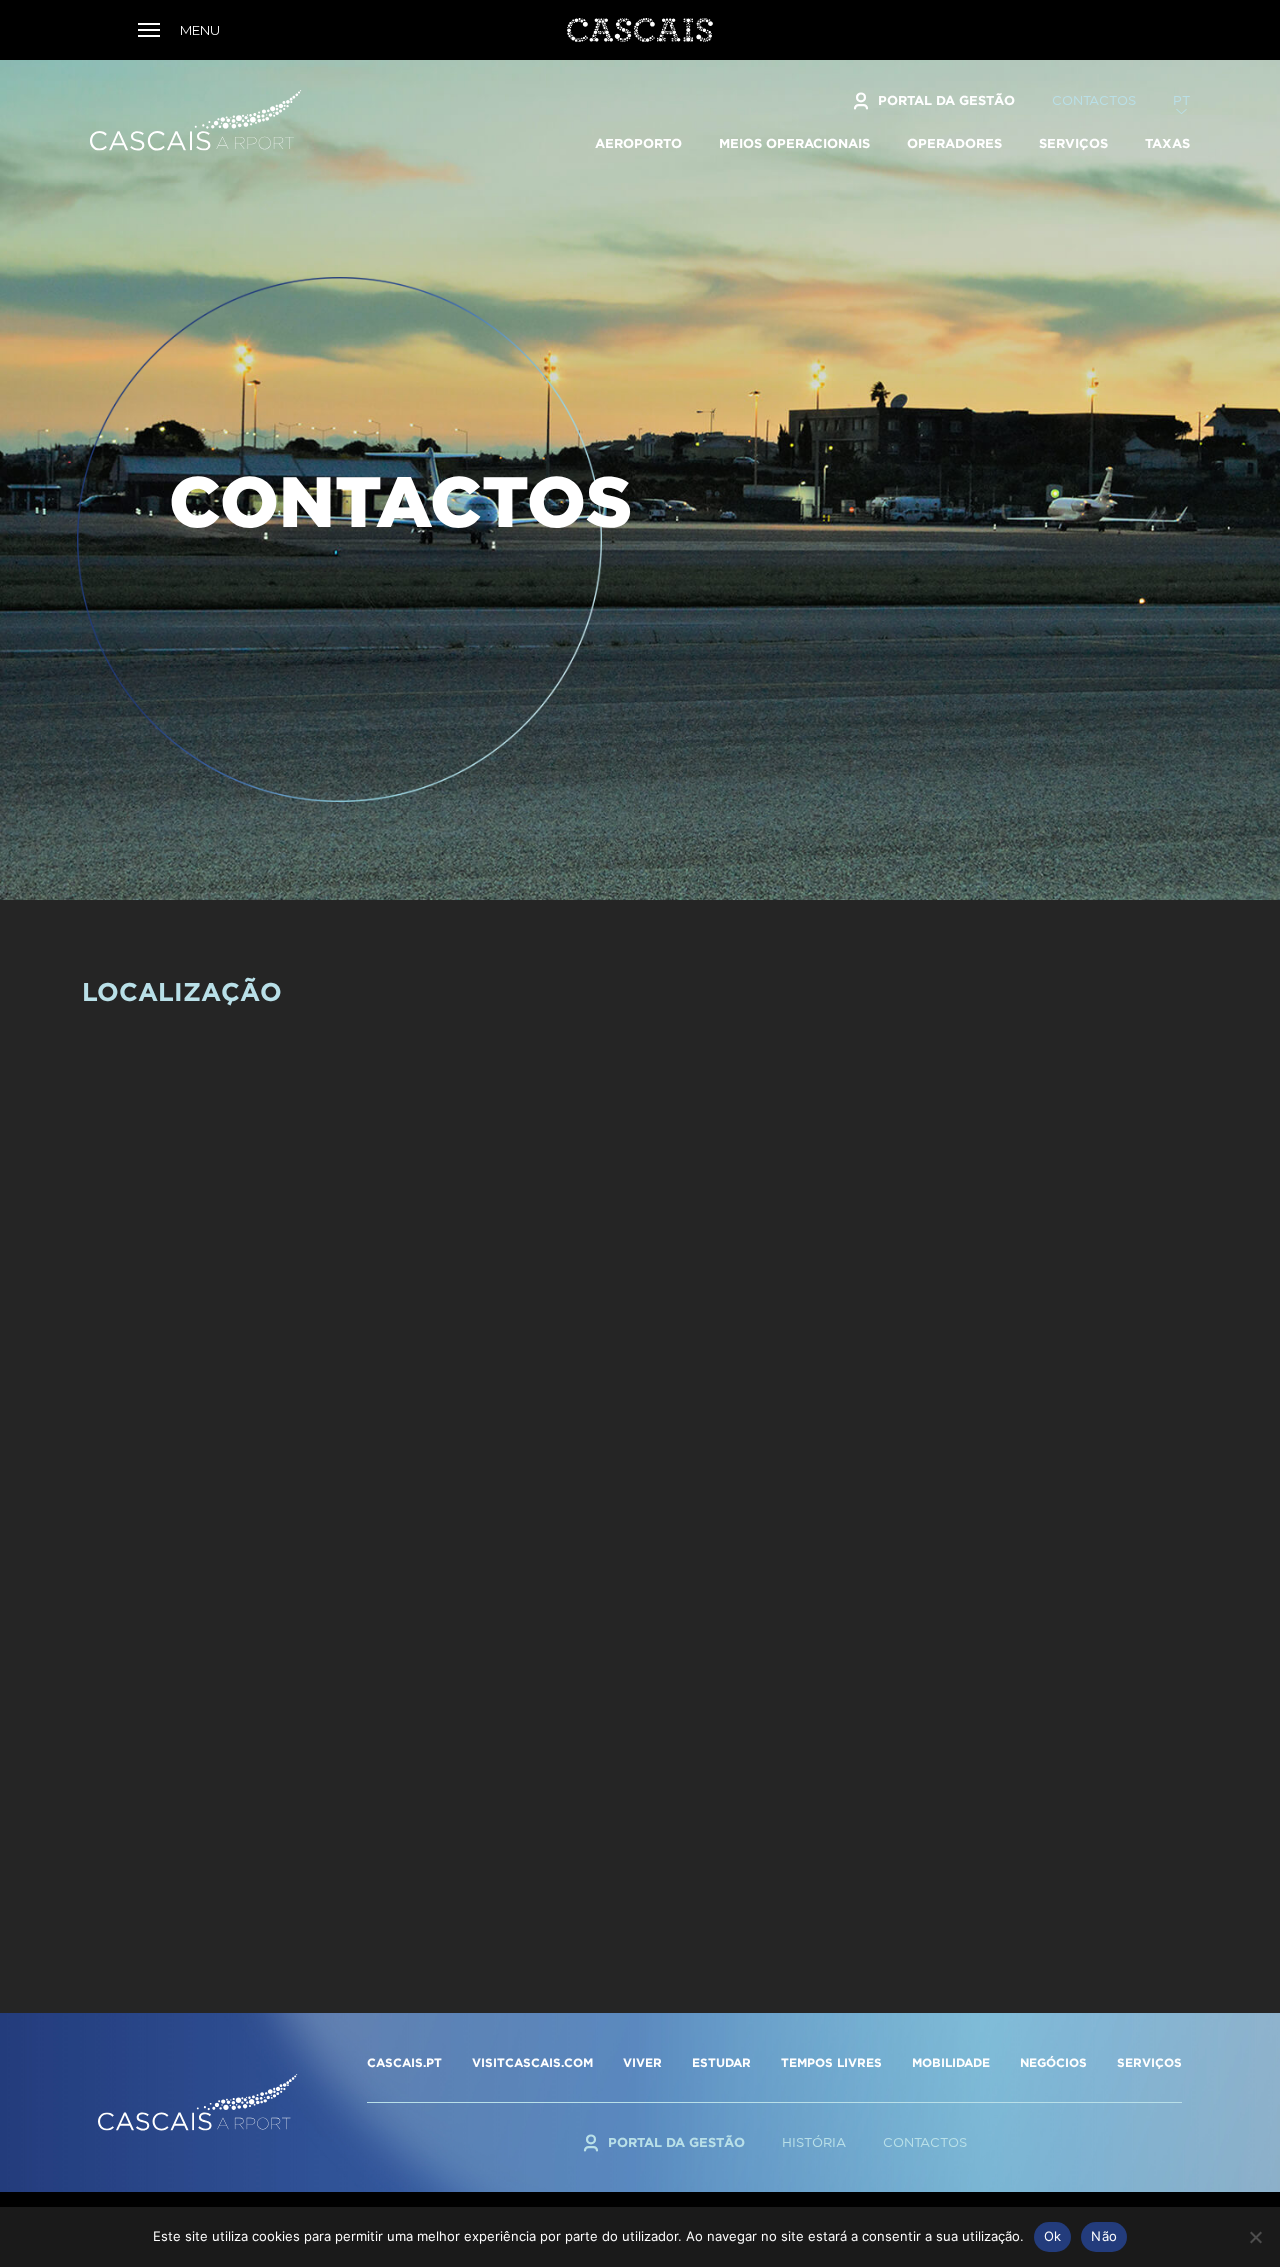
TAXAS (1167, 143)
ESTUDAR (721, 2062)
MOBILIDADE (951, 2062)
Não (1104, 2236)
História (814, 2142)
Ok (1053, 2236)
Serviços (1073, 143)
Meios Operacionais (794, 143)
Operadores (954, 143)
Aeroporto (638, 143)
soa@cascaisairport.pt (829, 1857)
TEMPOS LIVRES (831, 2062)
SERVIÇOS (1149, 2062)
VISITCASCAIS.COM (532, 2062)
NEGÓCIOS (1053, 2062)
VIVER (642, 2062)
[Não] (1255, 2237)
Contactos (1094, 100)
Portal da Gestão (946, 100)
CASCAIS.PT (404, 2062)
